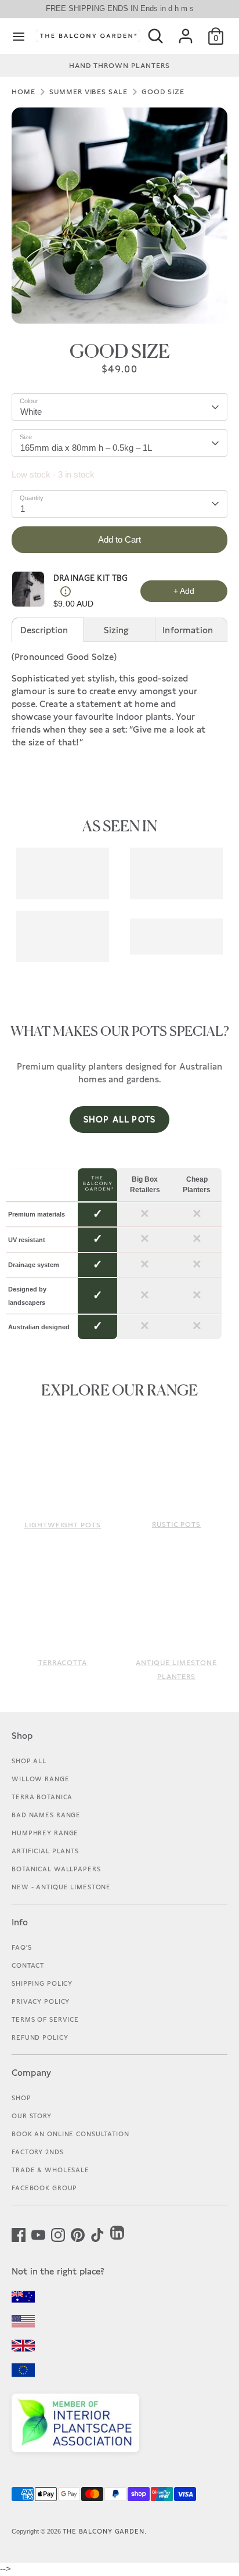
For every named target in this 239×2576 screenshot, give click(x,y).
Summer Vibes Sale (88, 92)
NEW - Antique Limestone (61, 1887)
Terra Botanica (42, 1797)
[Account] (186, 31)
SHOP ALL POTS (119, 1119)
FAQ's (21, 1947)
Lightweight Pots (63, 1525)
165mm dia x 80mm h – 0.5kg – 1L (86, 448)
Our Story (32, 2116)
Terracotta (63, 1663)
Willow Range (41, 1779)
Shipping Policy (42, 1983)
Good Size (163, 92)
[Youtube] (38, 2234)
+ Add (184, 591)
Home (23, 92)
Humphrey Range (45, 1833)
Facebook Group (44, 2188)
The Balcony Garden (104, 2531)
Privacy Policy (41, 2001)
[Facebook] (19, 2234)
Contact (28, 1965)
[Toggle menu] (19, 36)
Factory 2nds (38, 2152)
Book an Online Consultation (70, 2134)
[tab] (48, 630)
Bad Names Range (46, 1815)
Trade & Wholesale (50, 2170)
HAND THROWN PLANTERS (119, 66)
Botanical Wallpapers (56, 1869)
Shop (21, 2098)
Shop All (29, 1761)
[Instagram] (58, 2234)
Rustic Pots (177, 1524)
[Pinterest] (78, 2234)
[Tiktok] (97, 2234)
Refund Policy (40, 2037)
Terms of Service (45, 2019)
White (31, 412)
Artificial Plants (45, 1851)
